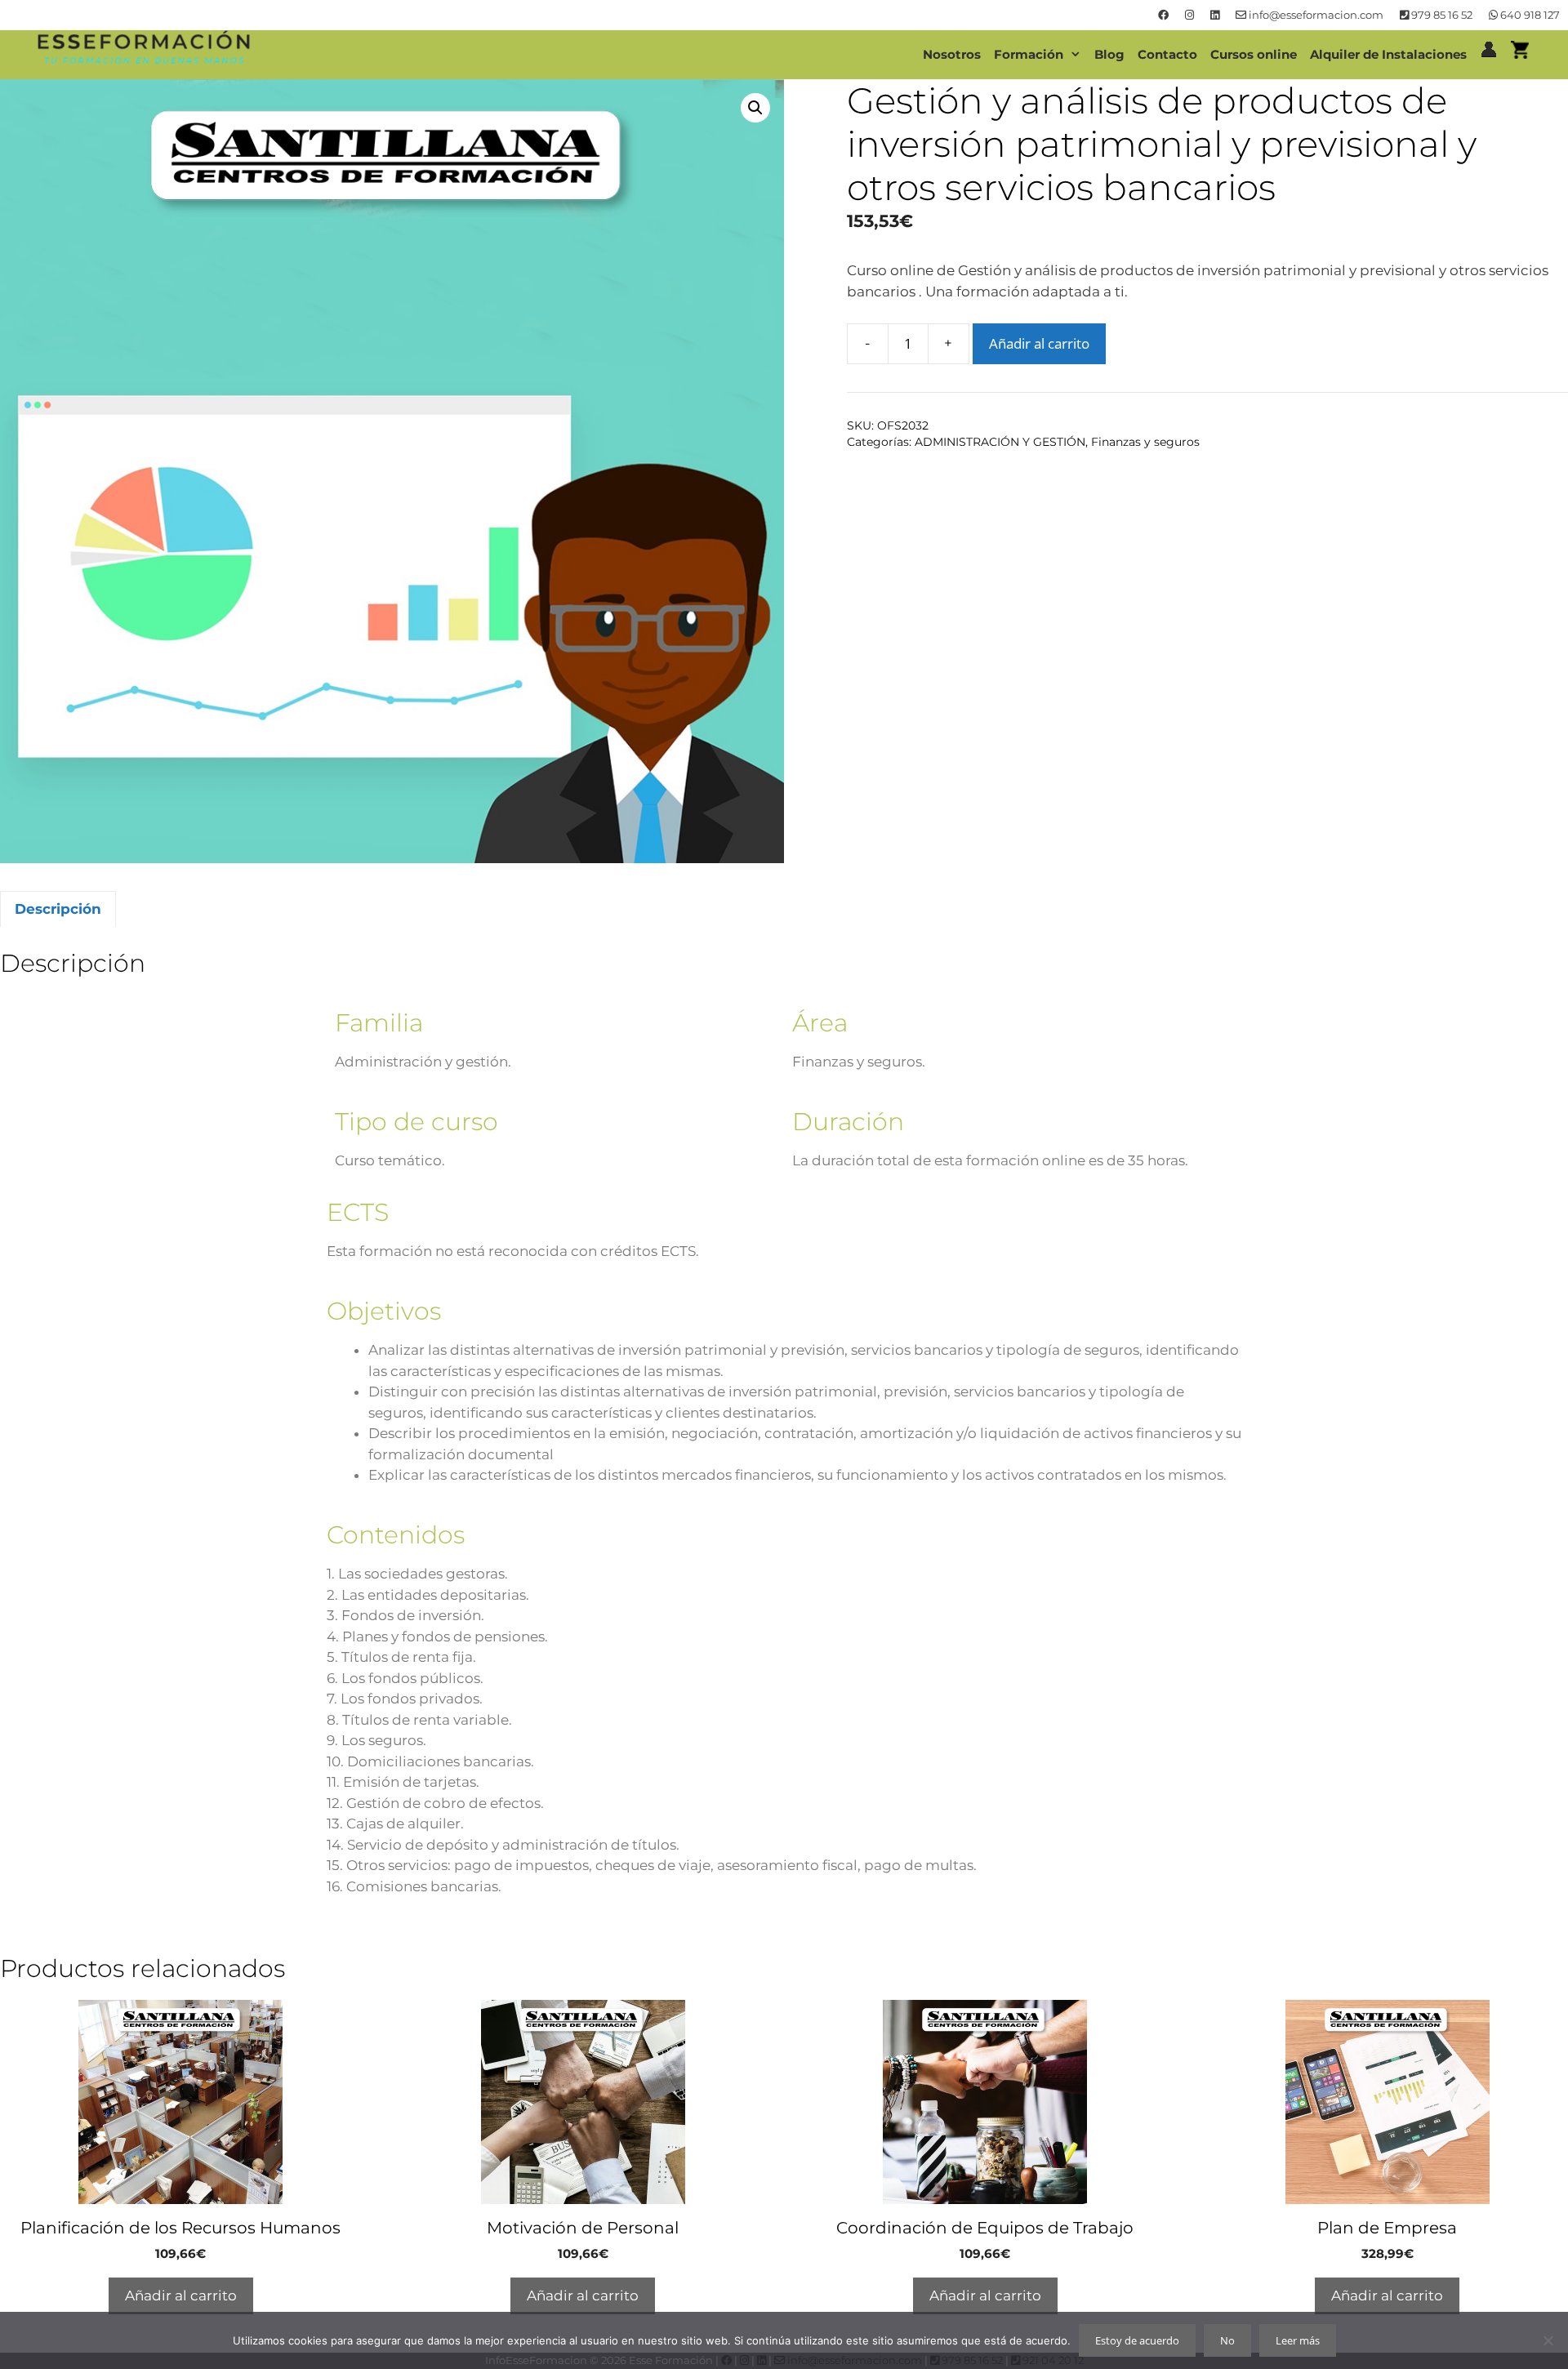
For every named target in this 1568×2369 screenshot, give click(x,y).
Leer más (1298, 2340)
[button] (755, 108)
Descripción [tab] (58, 909)
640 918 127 (1529, 15)
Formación (1029, 54)
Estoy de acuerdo (1137, 2340)
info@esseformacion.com (1315, 15)
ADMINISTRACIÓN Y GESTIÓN (1000, 442)
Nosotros (952, 54)
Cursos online (1254, 54)
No (1227, 2340)
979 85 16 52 (1441, 15)
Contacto (1167, 54)
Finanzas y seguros (1145, 442)
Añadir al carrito (1039, 343)
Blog (1109, 54)
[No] (1548, 2340)
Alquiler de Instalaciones (1388, 54)
